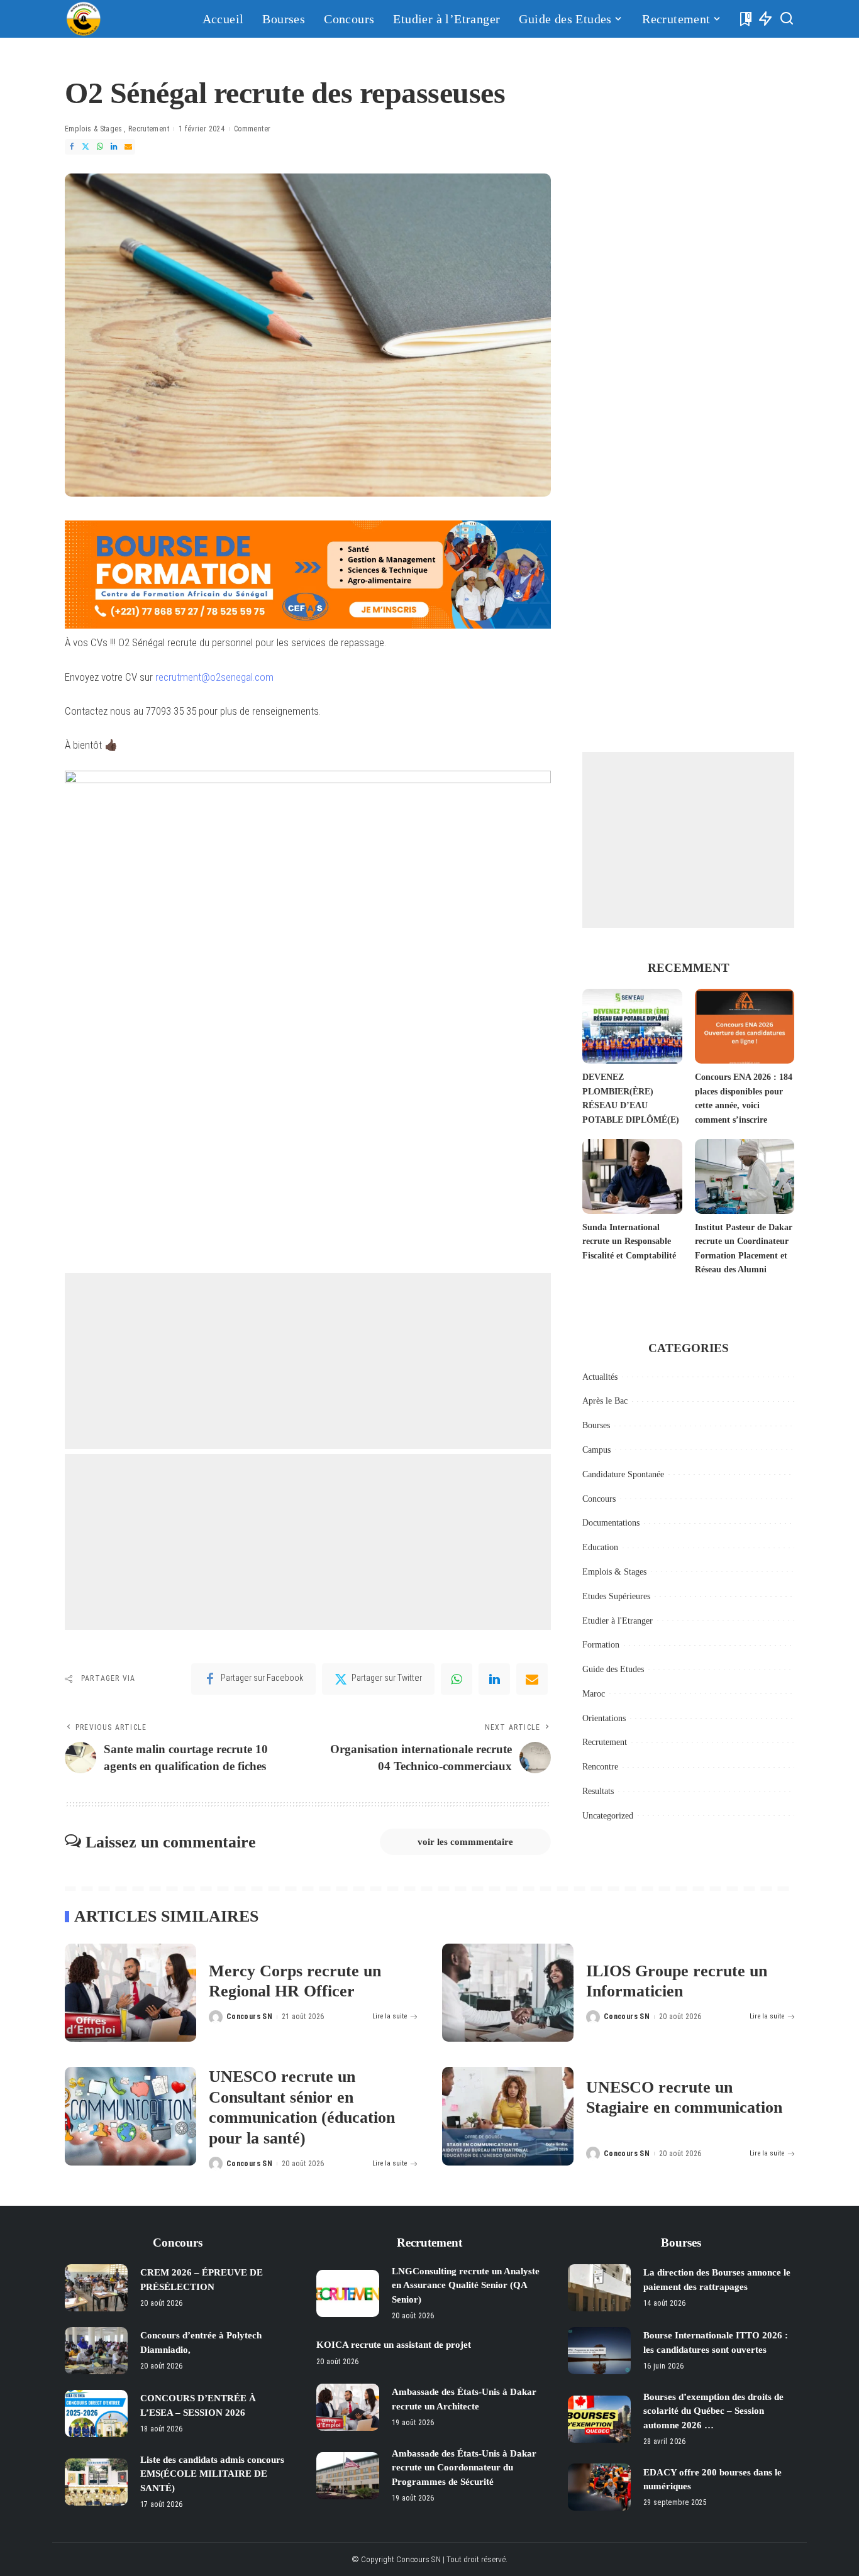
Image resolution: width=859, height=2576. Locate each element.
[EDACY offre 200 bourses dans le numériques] (599, 2487)
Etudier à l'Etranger (618, 1621)
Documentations (611, 1523)
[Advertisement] (308, 1361)
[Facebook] (72, 147)
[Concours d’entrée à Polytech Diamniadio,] (96, 2351)
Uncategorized (608, 1816)
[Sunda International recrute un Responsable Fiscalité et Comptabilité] (632, 1176)
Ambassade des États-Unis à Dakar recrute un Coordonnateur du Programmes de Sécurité (464, 2468)
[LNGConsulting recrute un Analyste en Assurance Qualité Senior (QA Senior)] (348, 2293)
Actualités (600, 1377)
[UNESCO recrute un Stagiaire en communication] (508, 2116)
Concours (599, 1499)
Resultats (598, 1791)
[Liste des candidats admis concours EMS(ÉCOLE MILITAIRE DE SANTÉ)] (96, 2482)
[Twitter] (86, 147)
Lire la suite (390, 2016)
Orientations (604, 1718)
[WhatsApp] (100, 147)
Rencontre (600, 1767)
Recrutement (149, 129)
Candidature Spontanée (623, 1474)
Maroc (594, 1694)
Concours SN (249, 2017)
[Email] (128, 147)
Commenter (252, 129)
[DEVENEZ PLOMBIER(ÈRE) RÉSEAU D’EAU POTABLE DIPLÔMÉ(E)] (632, 1026)
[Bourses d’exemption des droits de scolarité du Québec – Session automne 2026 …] (599, 2419)
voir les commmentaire (465, 1842)
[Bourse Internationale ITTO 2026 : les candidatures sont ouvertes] (599, 2351)
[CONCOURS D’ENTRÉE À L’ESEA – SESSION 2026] (96, 2414)
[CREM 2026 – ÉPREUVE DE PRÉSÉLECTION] (96, 2288)
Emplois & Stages (94, 129)
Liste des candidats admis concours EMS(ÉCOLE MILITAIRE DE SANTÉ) (212, 2474)
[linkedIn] (494, 1679)
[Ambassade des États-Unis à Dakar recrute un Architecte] (348, 2407)
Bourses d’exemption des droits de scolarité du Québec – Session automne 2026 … (713, 2411)
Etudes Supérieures (616, 1596)
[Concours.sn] (84, 19)
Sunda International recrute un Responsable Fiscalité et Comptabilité (629, 1241)
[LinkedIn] (114, 147)
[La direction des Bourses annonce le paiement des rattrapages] (599, 2288)
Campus (596, 1450)
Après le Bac (605, 1401)
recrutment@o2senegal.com (214, 677)
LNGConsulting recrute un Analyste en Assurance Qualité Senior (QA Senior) (466, 2285)
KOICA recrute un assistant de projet (394, 2345)
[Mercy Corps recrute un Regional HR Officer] (130, 1993)
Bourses (596, 1425)
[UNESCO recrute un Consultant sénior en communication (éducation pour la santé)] (130, 2116)
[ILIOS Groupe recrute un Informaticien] (508, 1993)
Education (600, 1547)
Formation (601, 1645)
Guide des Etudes (613, 1669)
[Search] (787, 19)
